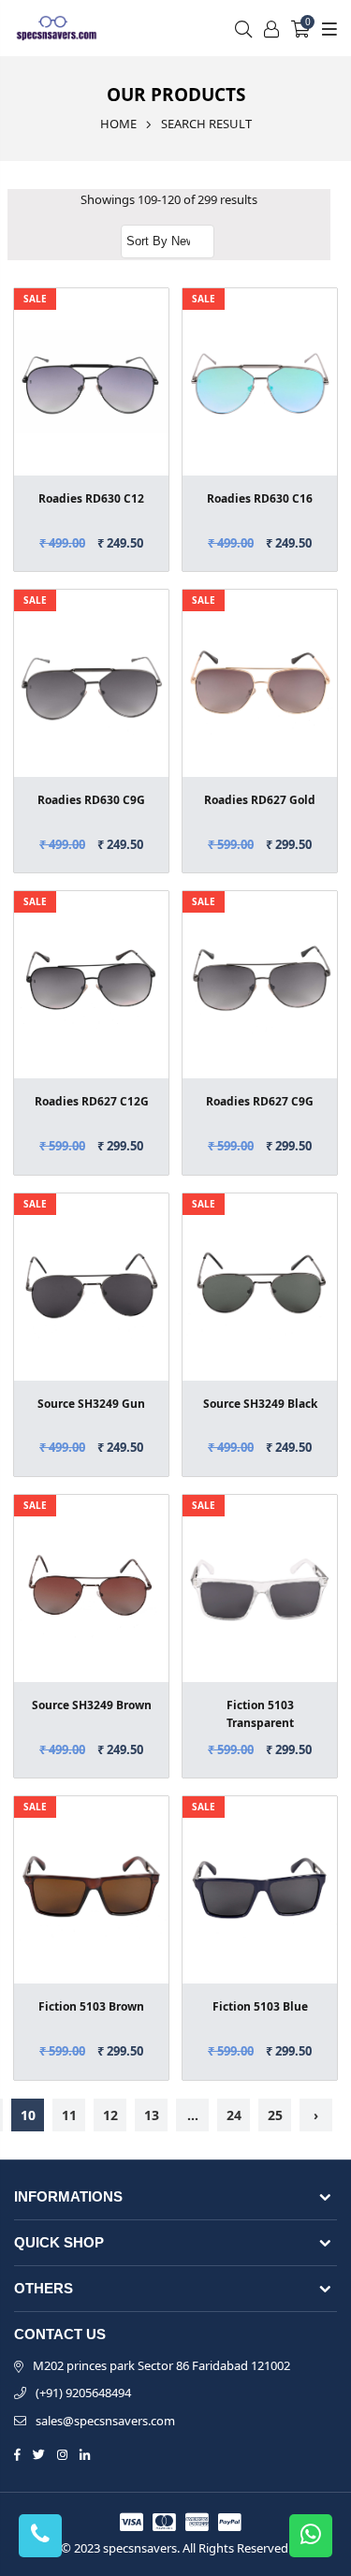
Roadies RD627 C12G (92, 1101)
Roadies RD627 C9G (260, 1101)
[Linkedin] (85, 2453)
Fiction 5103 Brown (91, 2006)
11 (69, 2115)
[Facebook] (17, 2453)
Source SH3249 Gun (91, 1404)
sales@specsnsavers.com (105, 2421)
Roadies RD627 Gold (260, 800)
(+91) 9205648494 (83, 2393)
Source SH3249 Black (260, 1404)
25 (275, 2115)
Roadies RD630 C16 (260, 498)
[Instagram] (62, 2453)
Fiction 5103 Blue (260, 2006)
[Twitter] (39, 2453)
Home (118, 124)
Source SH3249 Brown (92, 1705)
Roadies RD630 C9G (91, 800)
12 (110, 2115)
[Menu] (327, 28)
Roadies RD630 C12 (91, 498)
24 (234, 2115)
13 (152, 2115)
